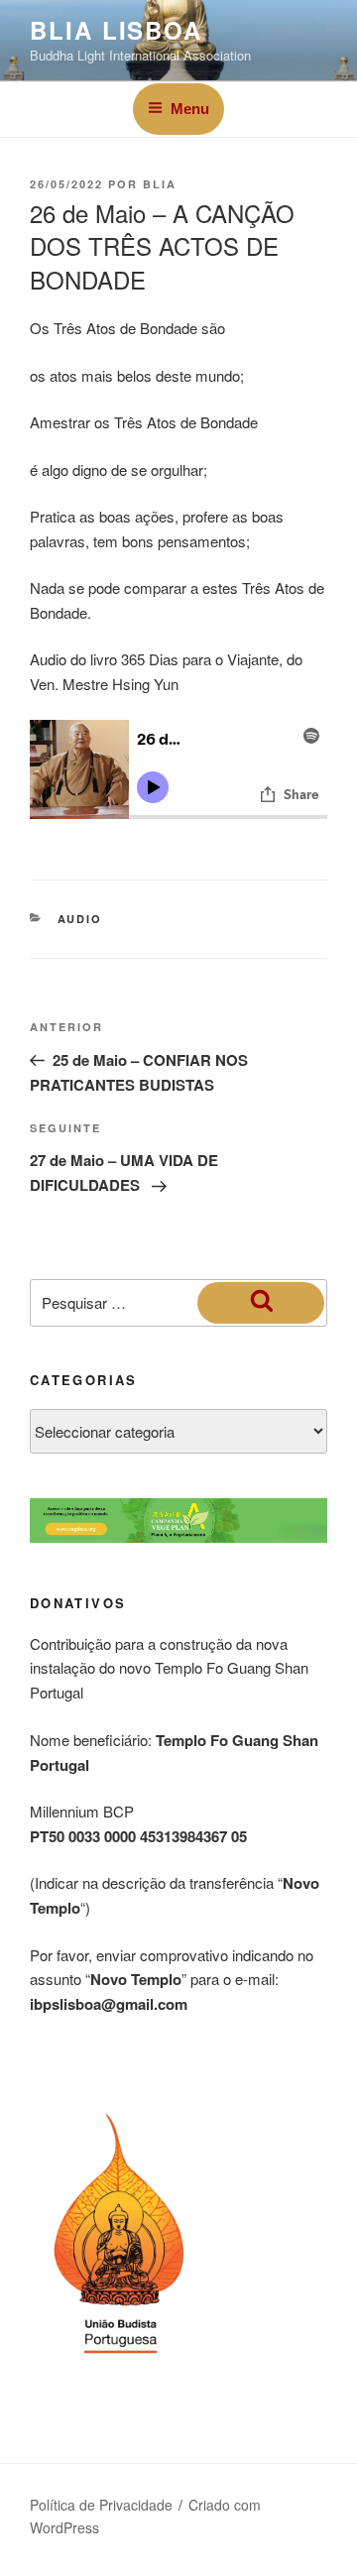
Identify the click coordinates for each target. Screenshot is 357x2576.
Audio (80, 919)
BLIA (160, 184)
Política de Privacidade (101, 2505)
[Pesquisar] (261, 1303)
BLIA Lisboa (116, 30)
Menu (190, 109)
